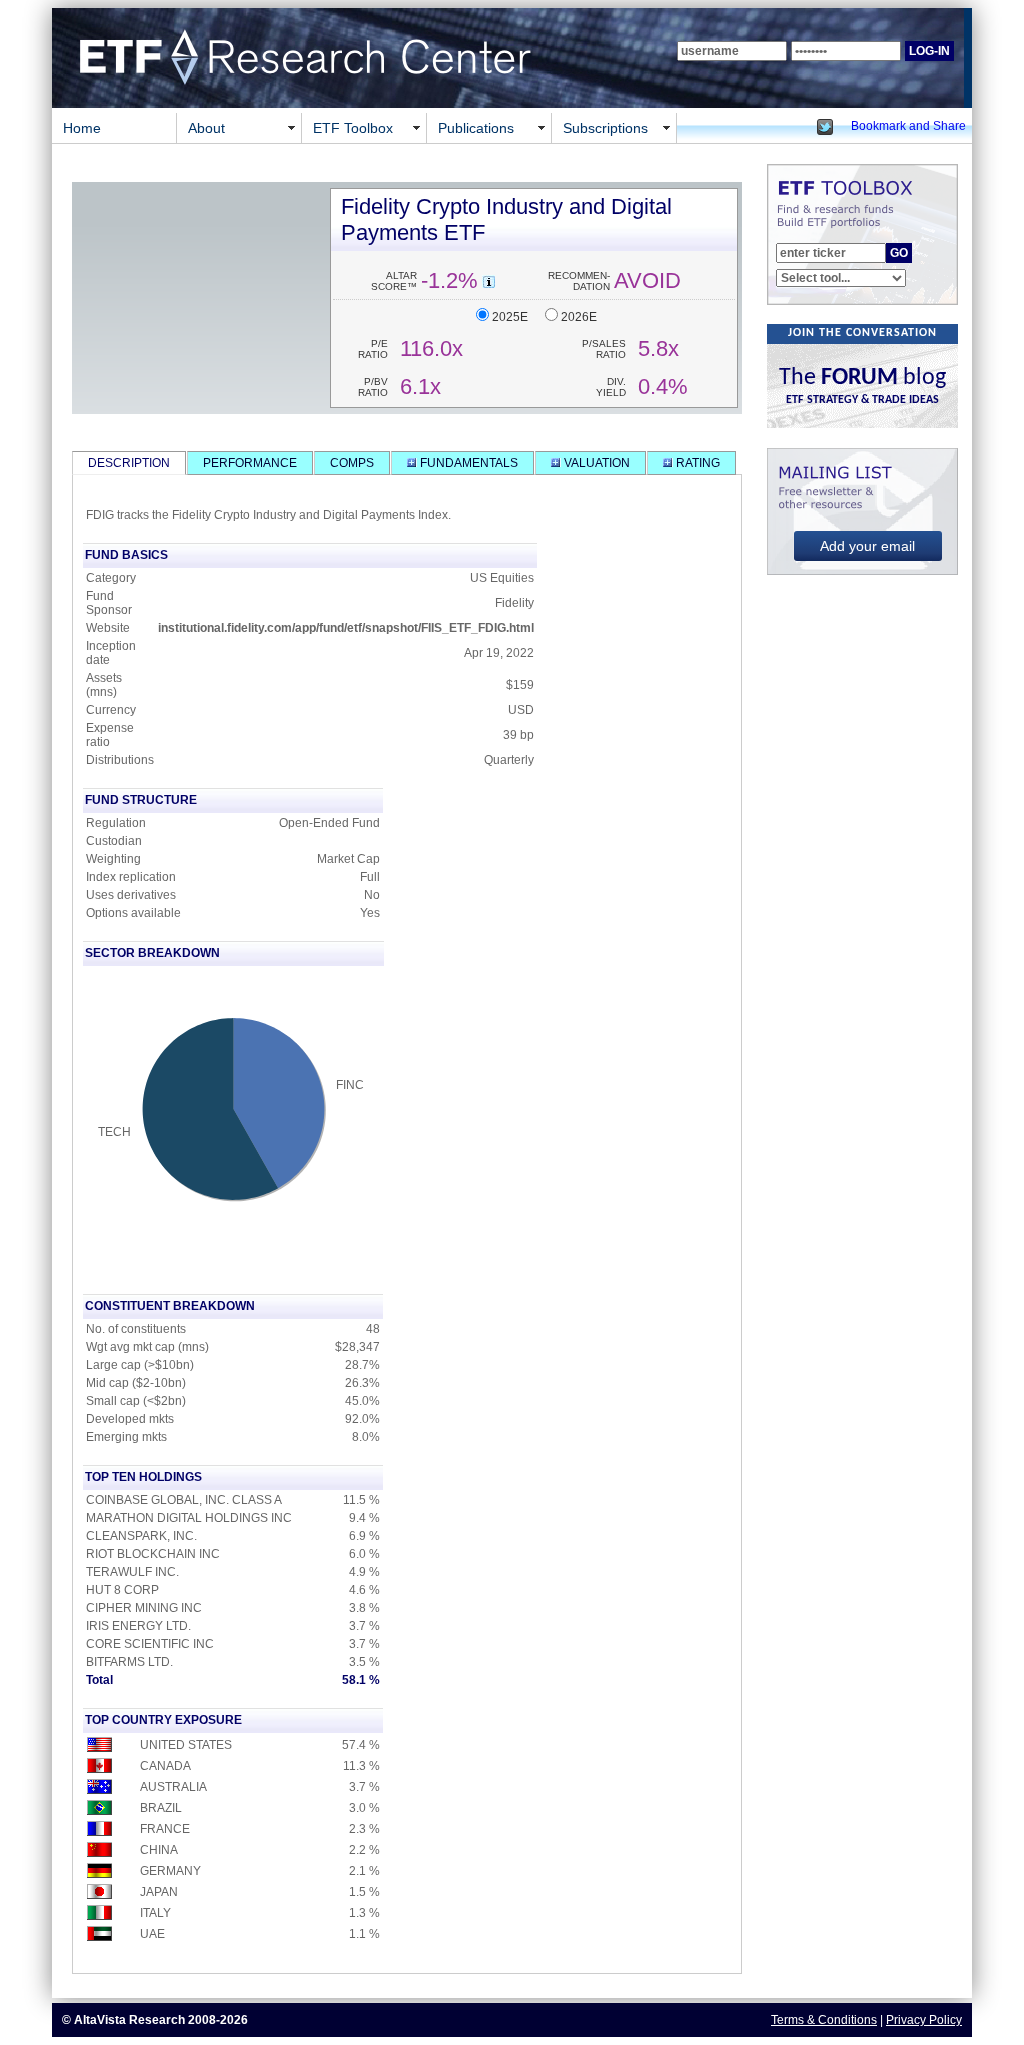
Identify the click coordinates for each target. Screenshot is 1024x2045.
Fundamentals (467, 463)
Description (129, 463)
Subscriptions (605, 128)
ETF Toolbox (353, 128)
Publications (476, 128)
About (206, 128)
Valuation (595, 463)
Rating (696, 463)
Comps (352, 463)
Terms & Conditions (824, 2020)
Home (82, 128)
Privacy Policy (924, 2020)
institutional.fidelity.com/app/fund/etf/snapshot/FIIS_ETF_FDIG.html (346, 628)
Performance (250, 463)
